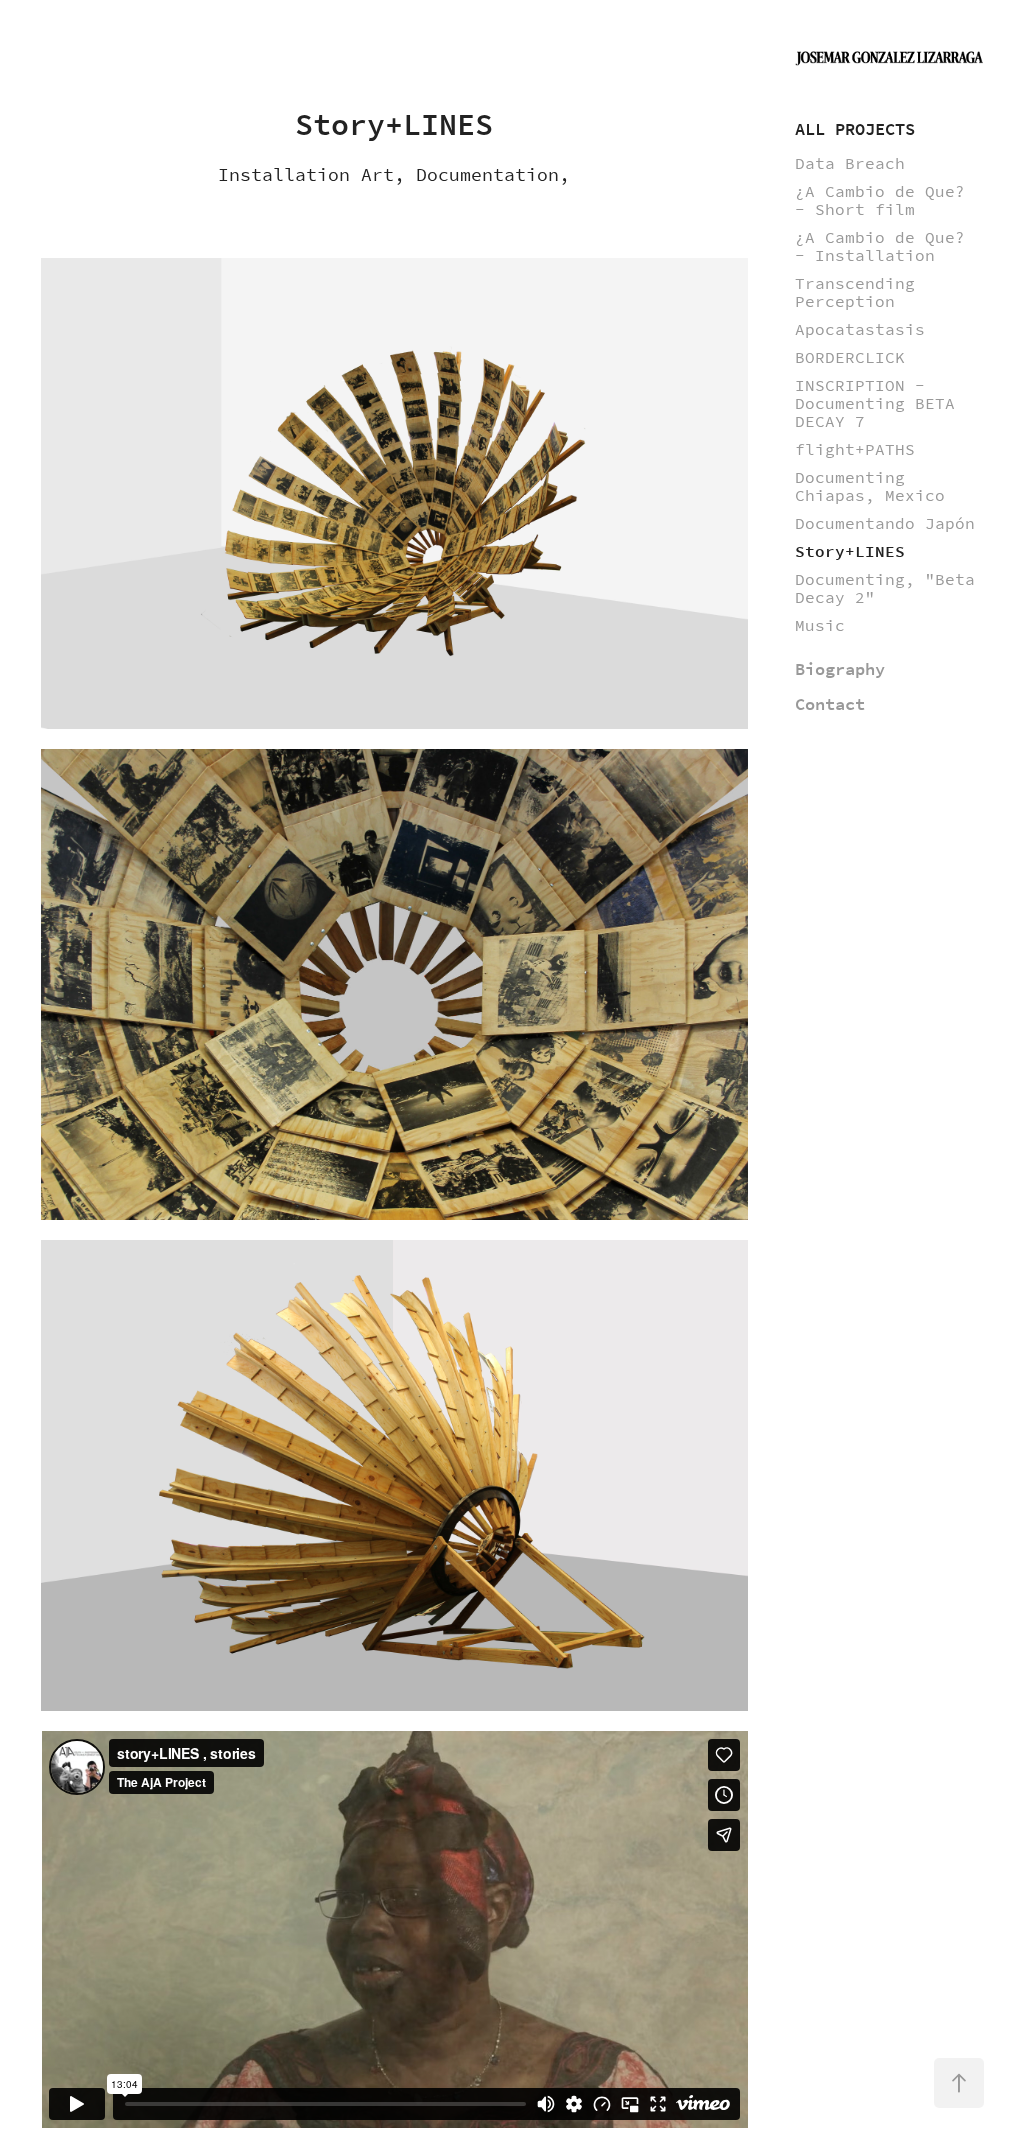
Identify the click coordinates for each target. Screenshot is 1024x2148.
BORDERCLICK (850, 357)
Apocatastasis (860, 329)
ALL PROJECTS (855, 129)
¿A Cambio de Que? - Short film (880, 200)
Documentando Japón (885, 523)
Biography (840, 669)
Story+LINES (850, 551)
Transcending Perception (855, 292)
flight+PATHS (855, 449)
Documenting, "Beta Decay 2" (885, 588)
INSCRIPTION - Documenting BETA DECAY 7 (875, 403)
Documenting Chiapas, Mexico (870, 486)
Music (820, 625)
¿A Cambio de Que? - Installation (880, 246)
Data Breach (850, 163)
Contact (830, 704)
